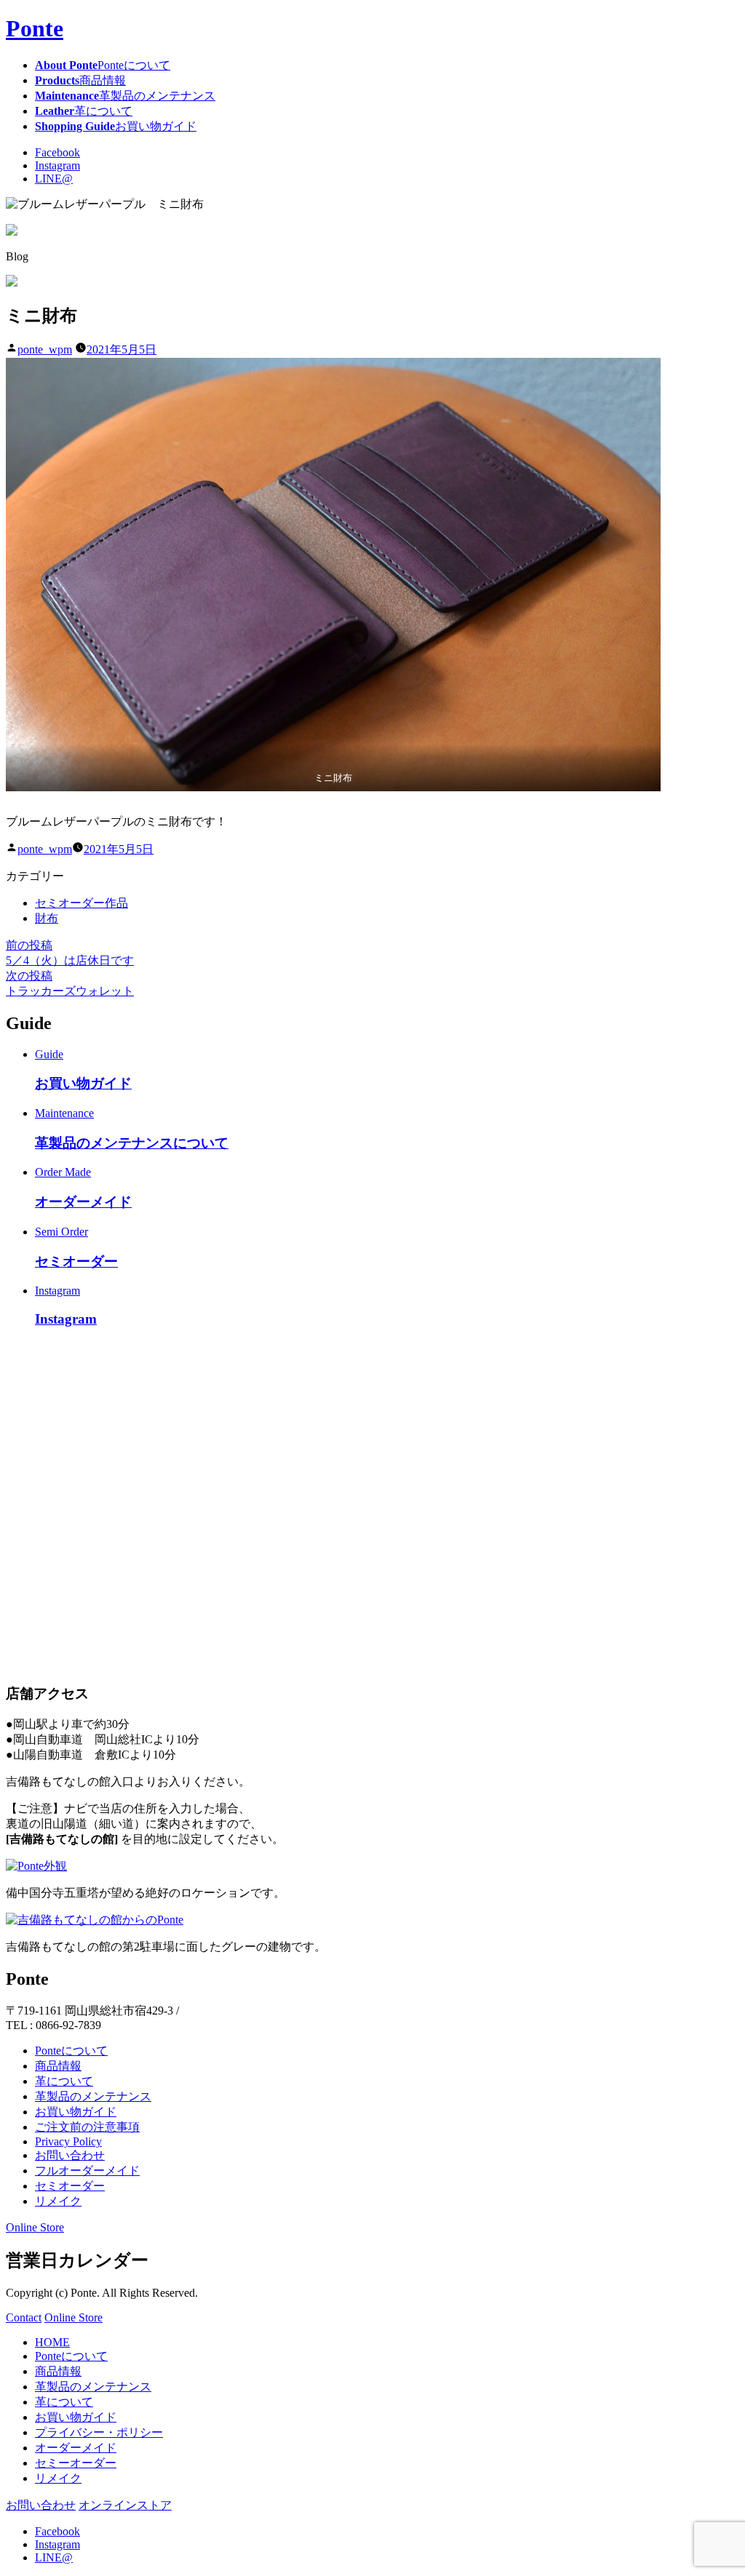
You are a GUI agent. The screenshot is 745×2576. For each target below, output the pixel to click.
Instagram (57, 165)
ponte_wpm (45, 349)
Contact (24, 2317)
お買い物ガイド (76, 2112)
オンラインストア (125, 2505)
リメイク (58, 2201)
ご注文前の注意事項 (87, 2127)
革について (64, 2081)
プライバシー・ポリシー (99, 2432)
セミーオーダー (76, 2463)
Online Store (35, 2227)
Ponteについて (71, 2051)
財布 (47, 918)
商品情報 (58, 2066)
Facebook (57, 152)
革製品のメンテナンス (93, 2096)
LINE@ (54, 179)
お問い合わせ (70, 2155)
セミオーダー (70, 2186)
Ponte (35, 28)
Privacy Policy (68, 2141)
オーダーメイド (76, 2448)
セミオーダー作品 (81, 903)
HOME (52, 2342)
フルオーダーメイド (87, 2171)
